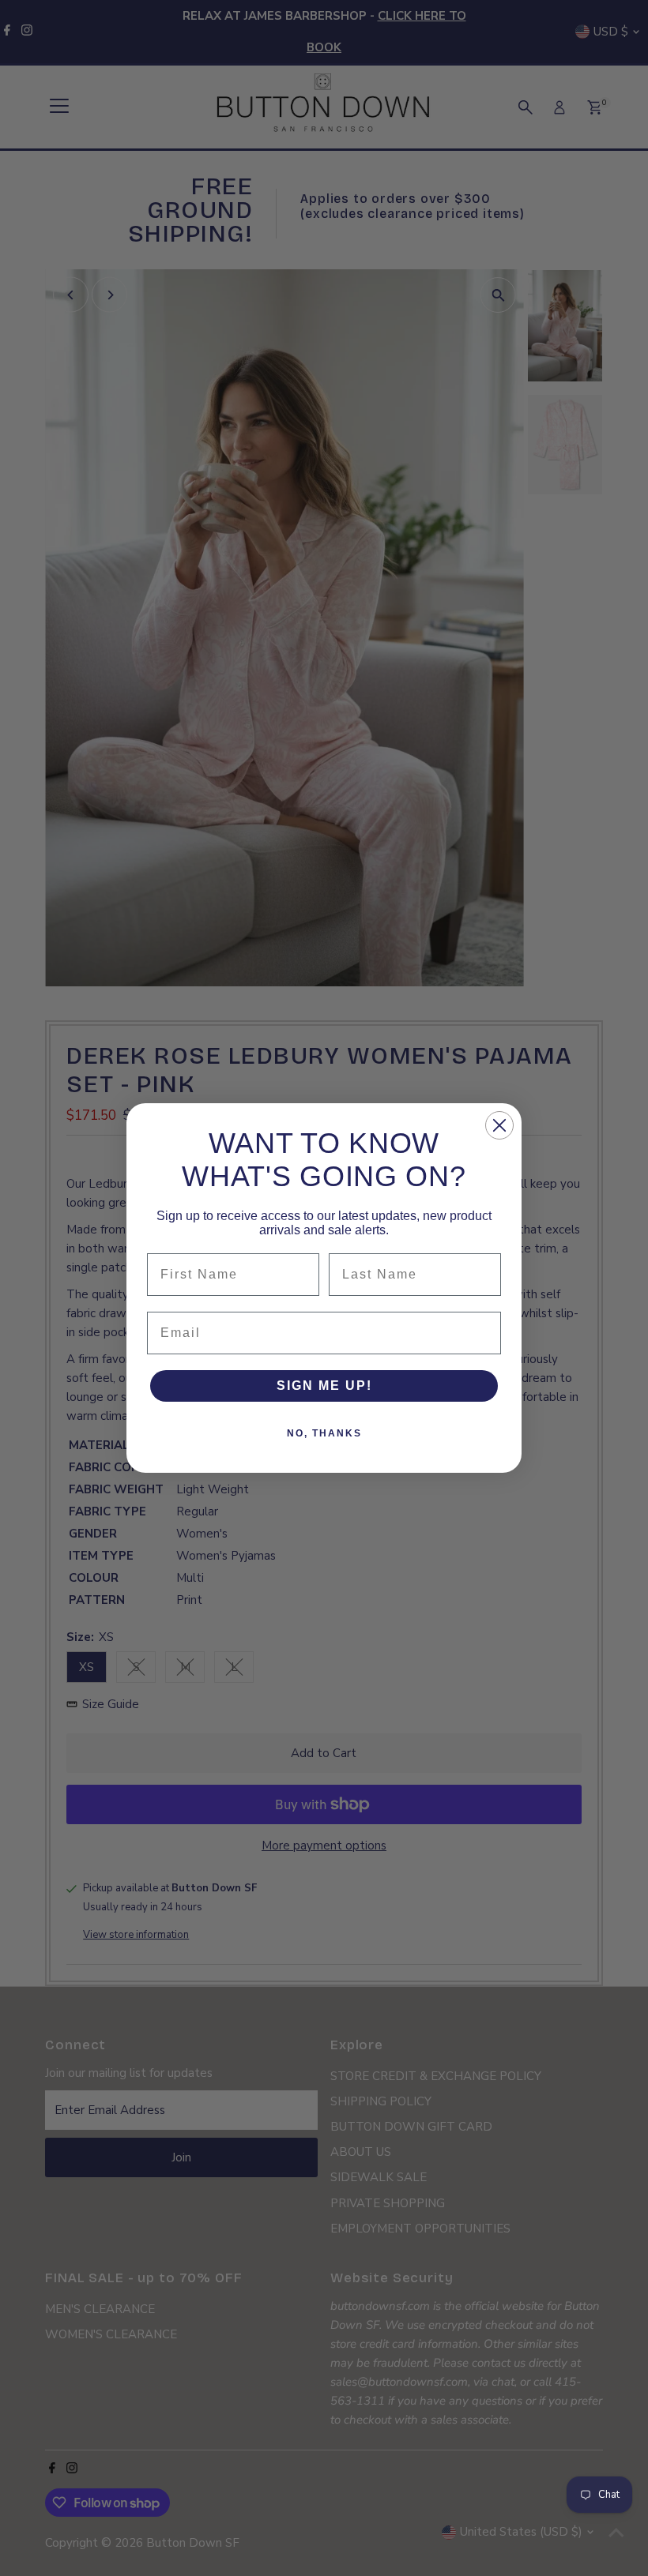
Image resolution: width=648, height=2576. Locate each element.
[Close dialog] (499, 1125)
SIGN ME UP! (324, 1386)
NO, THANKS (324, 1433)
